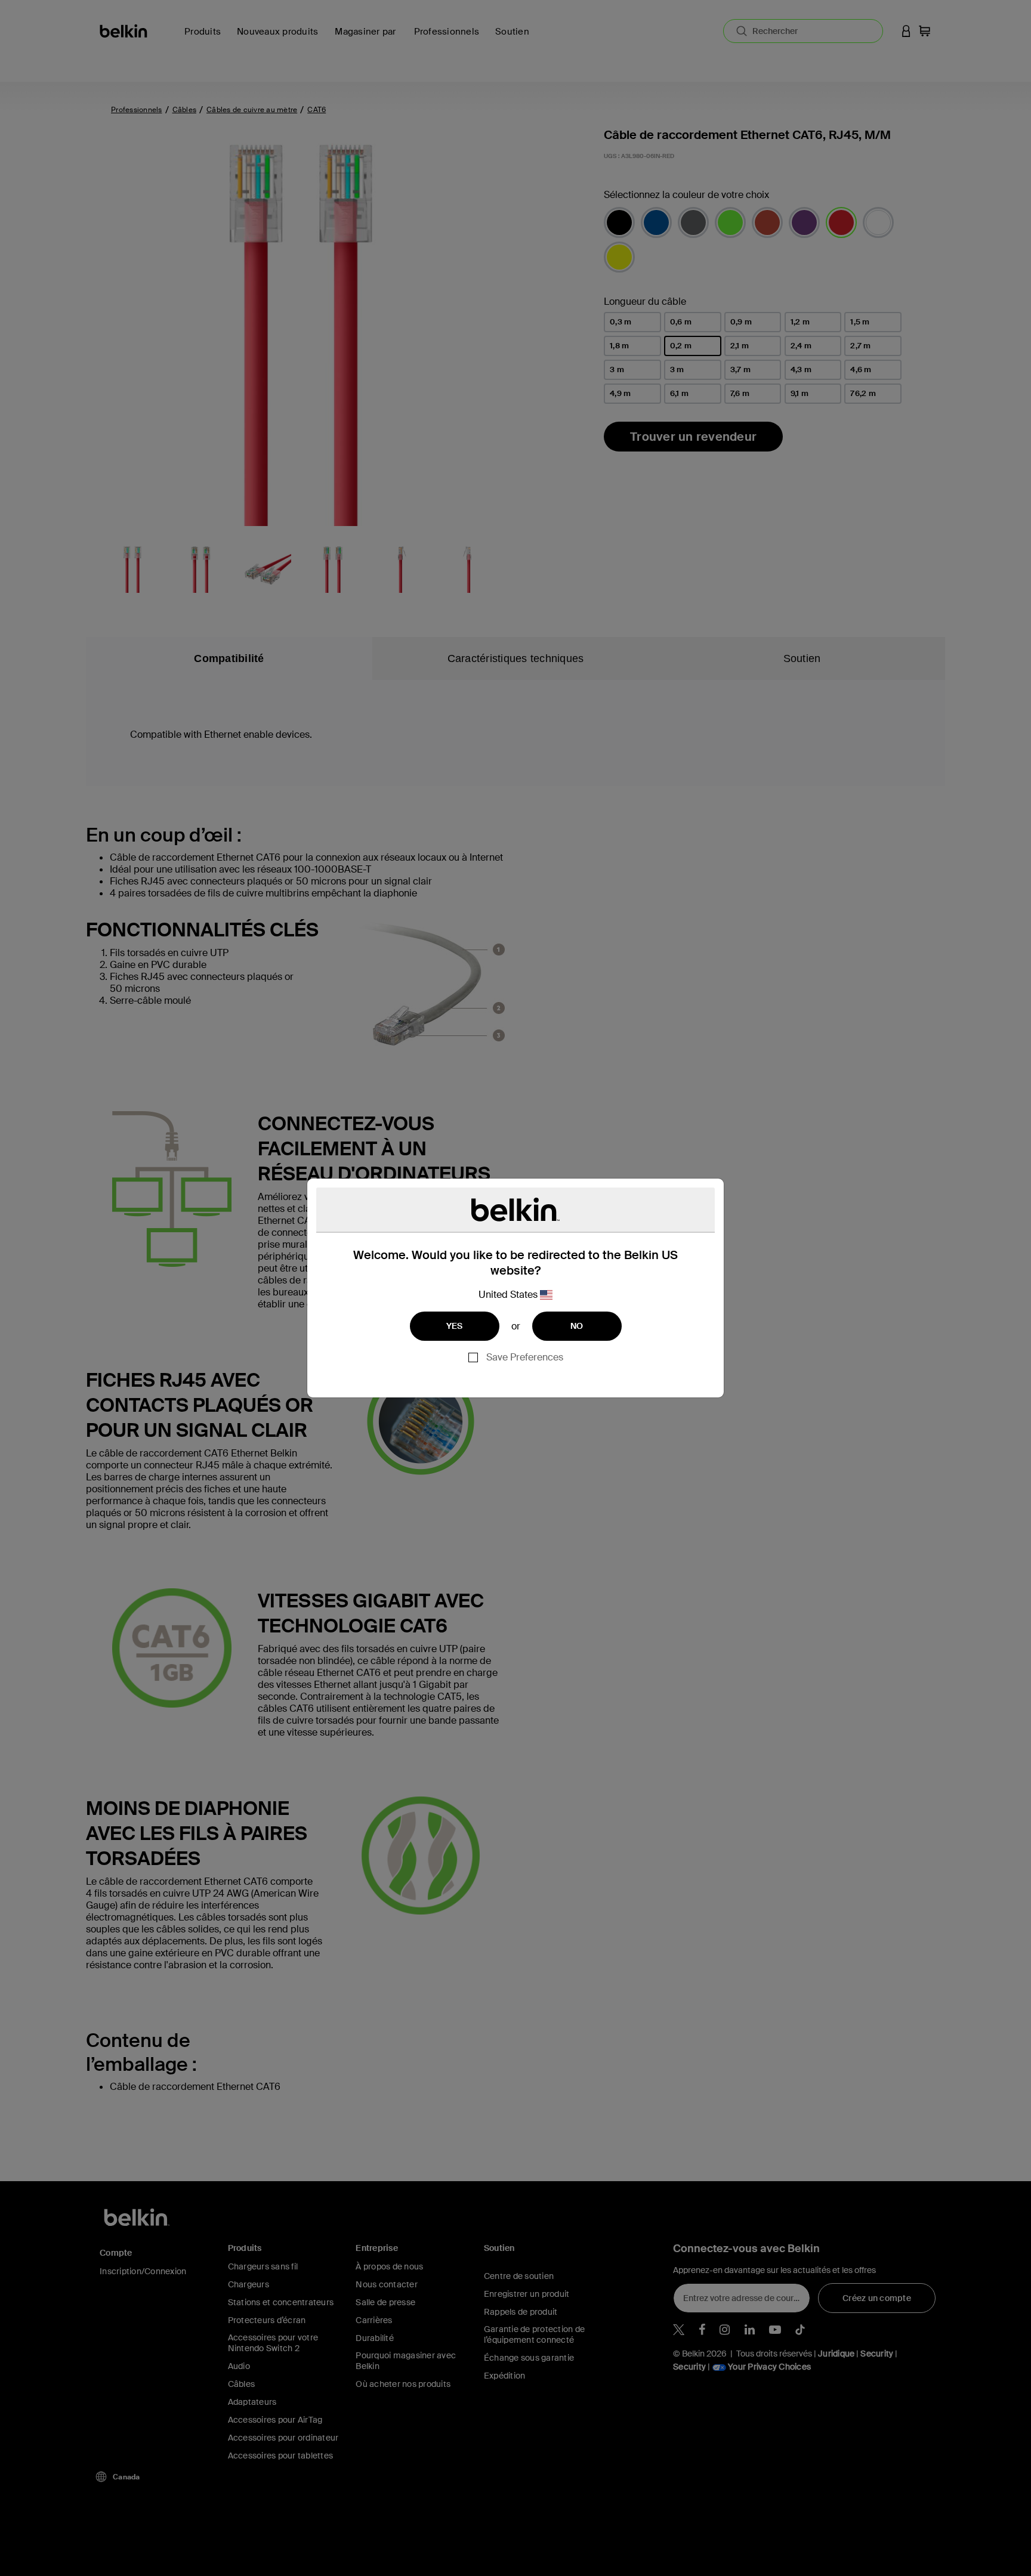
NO (577, 1326)
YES (455, 1326)
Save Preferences (525, 1357)
